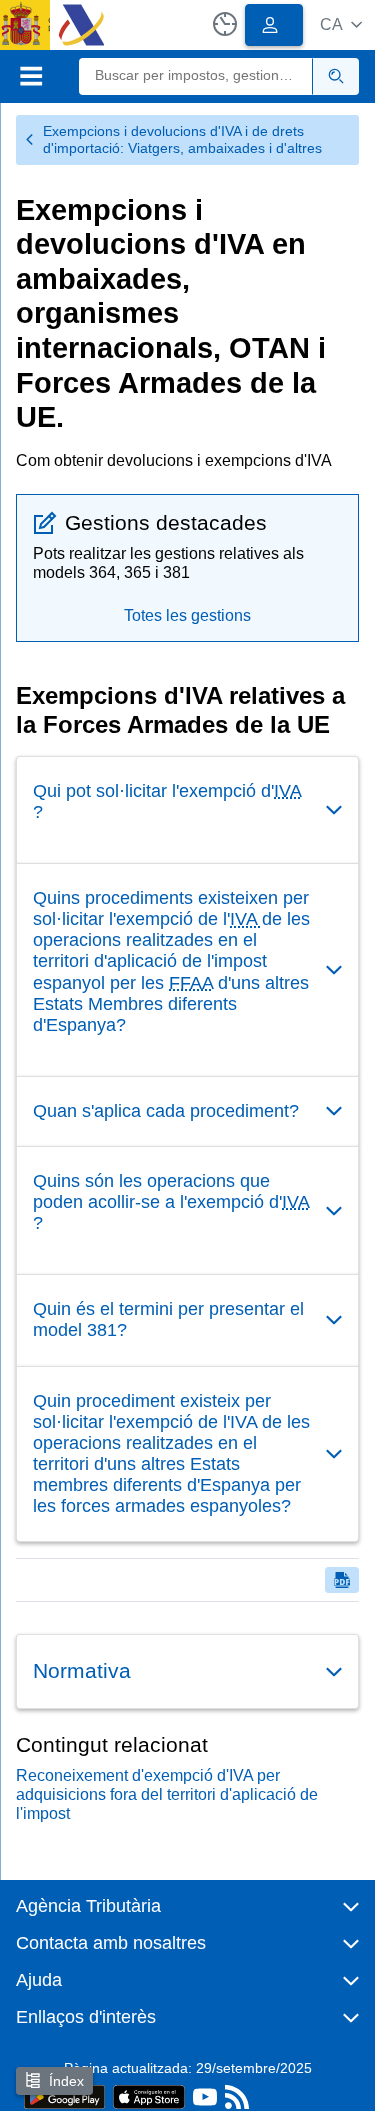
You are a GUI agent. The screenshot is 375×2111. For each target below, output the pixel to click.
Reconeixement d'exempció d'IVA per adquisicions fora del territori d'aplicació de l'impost (167, 1794)
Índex (66, 2081)
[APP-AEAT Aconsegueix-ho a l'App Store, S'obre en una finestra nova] (149, 2095)
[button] (341, 24)
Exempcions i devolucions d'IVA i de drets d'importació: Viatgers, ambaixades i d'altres (182, 139)
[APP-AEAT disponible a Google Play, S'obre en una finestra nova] (64, 2095)
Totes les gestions (187, 615)
